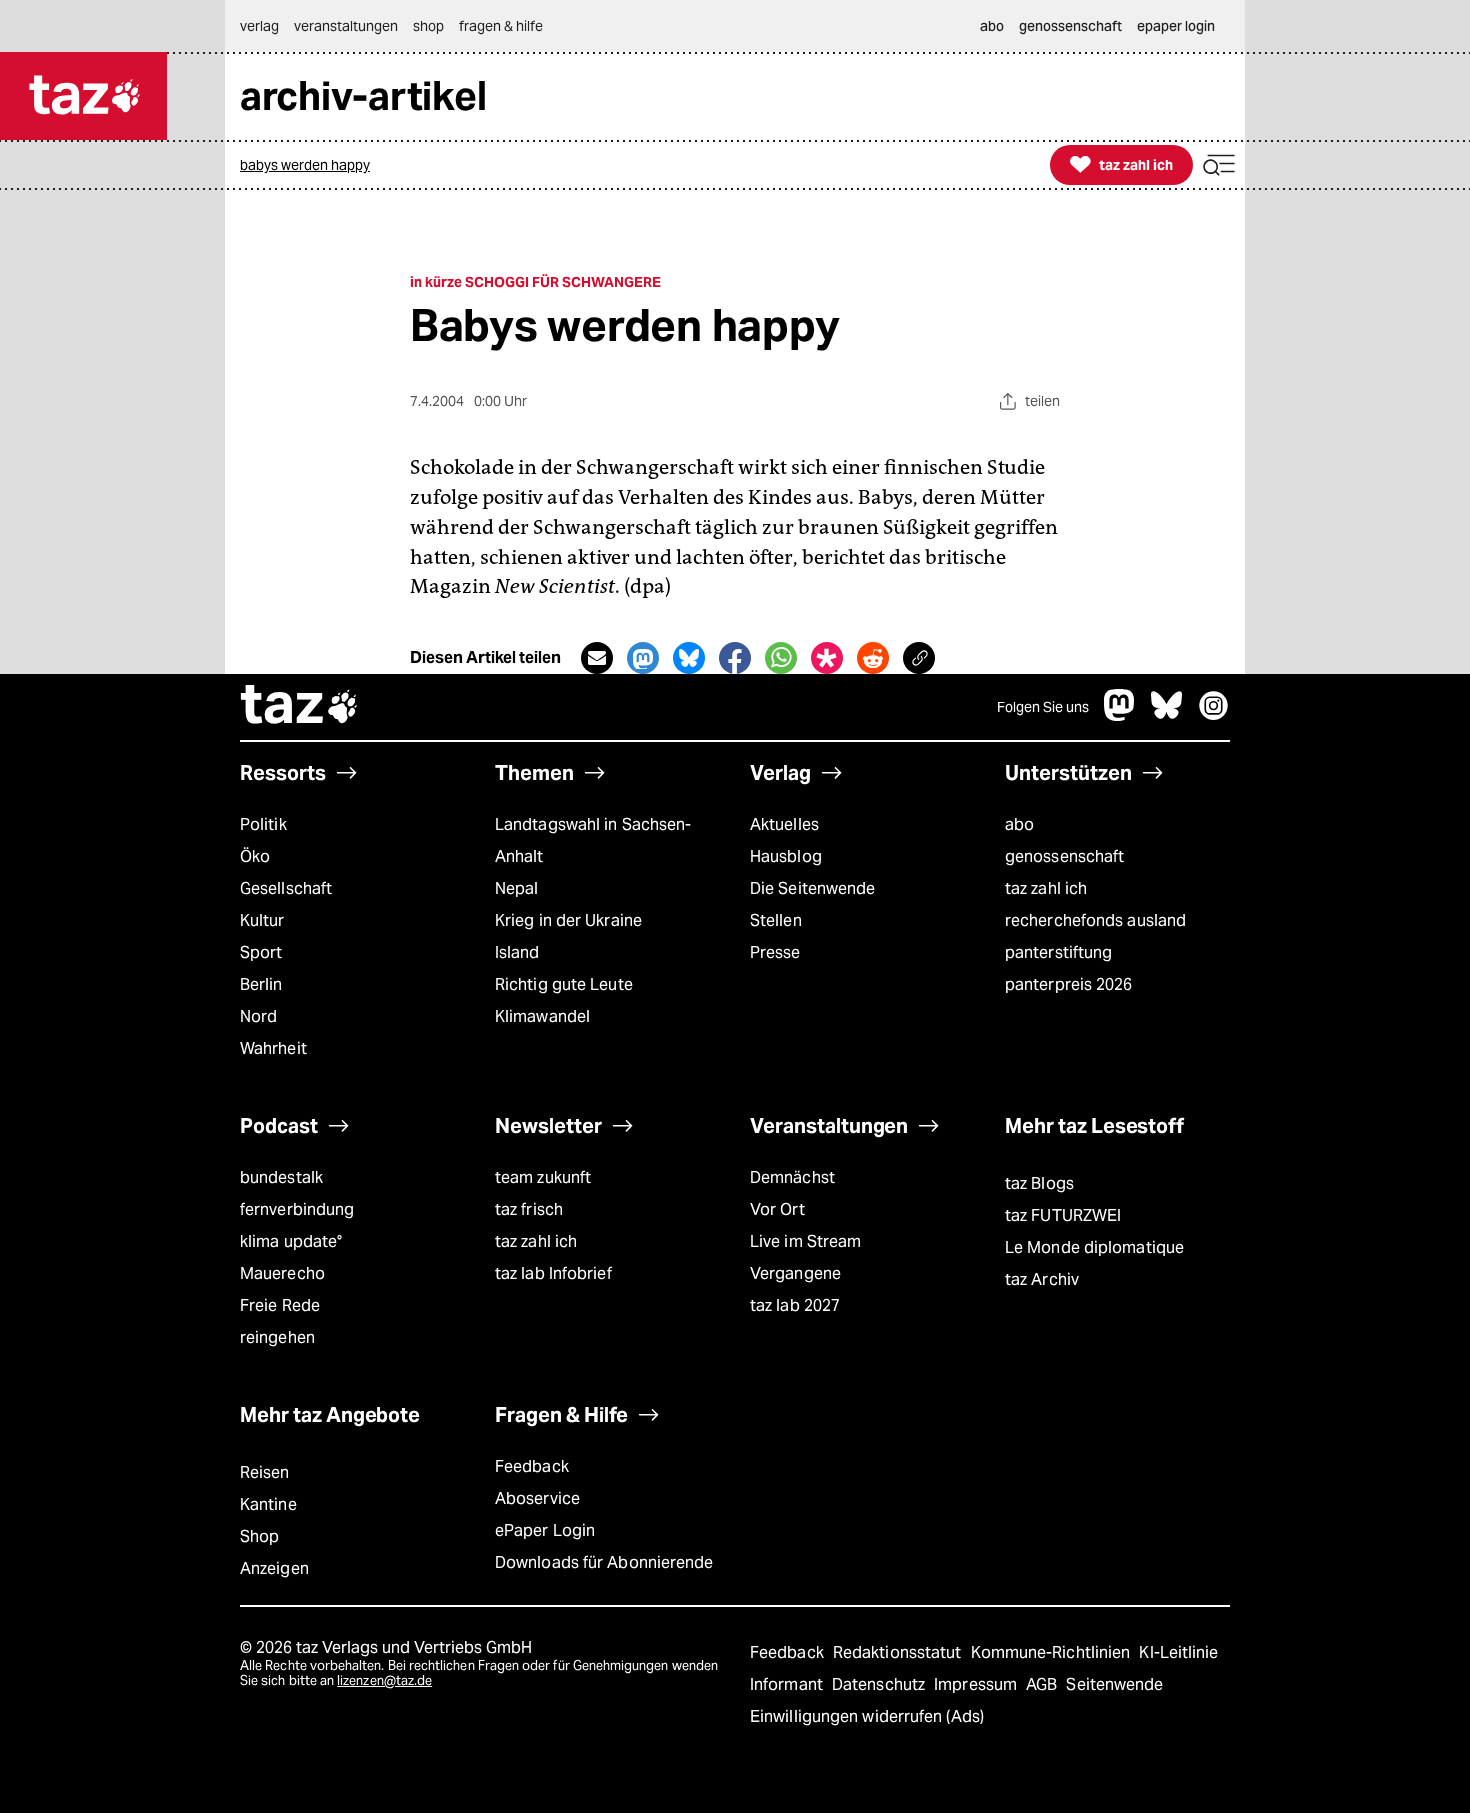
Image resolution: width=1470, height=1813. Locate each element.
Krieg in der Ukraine (568, 920)
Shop (259, 1536)
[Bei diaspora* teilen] (827, 658)
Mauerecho (282, 1273)
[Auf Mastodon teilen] (643, 658)
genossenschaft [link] (1070, 26)
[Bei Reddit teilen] (873, 658)
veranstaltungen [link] (346, 26)
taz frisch (529, 1209)
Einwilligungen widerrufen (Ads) (867, 1716)
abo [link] (992, 26)
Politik (263, 824)
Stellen (776, 920)
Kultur (262, 920)
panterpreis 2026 (1069, 984)
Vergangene (795, 1273)
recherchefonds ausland (1095, 920)
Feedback (532, 1466)
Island (517, 952)
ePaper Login (545, 1530)
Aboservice (537, 1498)
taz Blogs (1039, 1183)
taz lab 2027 (795, 1305)
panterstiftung (1058, 952)
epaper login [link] (1176, 26)
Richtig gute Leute (564, 984)
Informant (788, 1684)
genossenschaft (1064, 856)
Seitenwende (1114, 1684)
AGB (1043, 1684)
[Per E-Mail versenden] (597, 658)
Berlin (261, 984)
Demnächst (792, 1177)
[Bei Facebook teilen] (735, 658)
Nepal (516, 888)
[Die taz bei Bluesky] (1167, 715)
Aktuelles (784, 824)
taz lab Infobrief (553, 1273)
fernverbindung (297, 1209)
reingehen (277, 1337)
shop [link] (428, 26)
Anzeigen (274, 1568)
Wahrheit (273, 1048)
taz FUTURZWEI (1063, 1215)
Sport (261, 952)
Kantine (268, 1504)
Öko (255, 856)
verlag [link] (259, 26)
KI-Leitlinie (1178, 1652)
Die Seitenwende (812, 888)
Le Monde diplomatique (1094, 1247)
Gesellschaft (286, 888)
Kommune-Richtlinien (1053, 1652)
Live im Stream (805, 1241)
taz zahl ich (1046, 888)
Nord (258, 1016)
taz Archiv (1042, 1279)
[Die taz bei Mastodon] (1120, 715)
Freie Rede (280, 1305)
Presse (775, 952)
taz (300, 707)
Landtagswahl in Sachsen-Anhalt (593, 840)
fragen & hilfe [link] (501, 26)
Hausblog (786, 856)
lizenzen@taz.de (384, 1680)
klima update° (291, 1241)
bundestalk (281, 1177)
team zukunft (543, 1177)
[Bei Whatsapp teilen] (781, 658)
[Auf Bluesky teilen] (689, 658)
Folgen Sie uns (1043, 707)
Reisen (265, 1472)
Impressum (977, 1684)
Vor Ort (777, 1209)
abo (1019, 824)
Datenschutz (880, 1684)
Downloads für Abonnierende (604, 1562)
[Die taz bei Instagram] (1214, 715)
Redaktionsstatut (899, 1652)
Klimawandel (542, 1016)
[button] (1219, 165)
